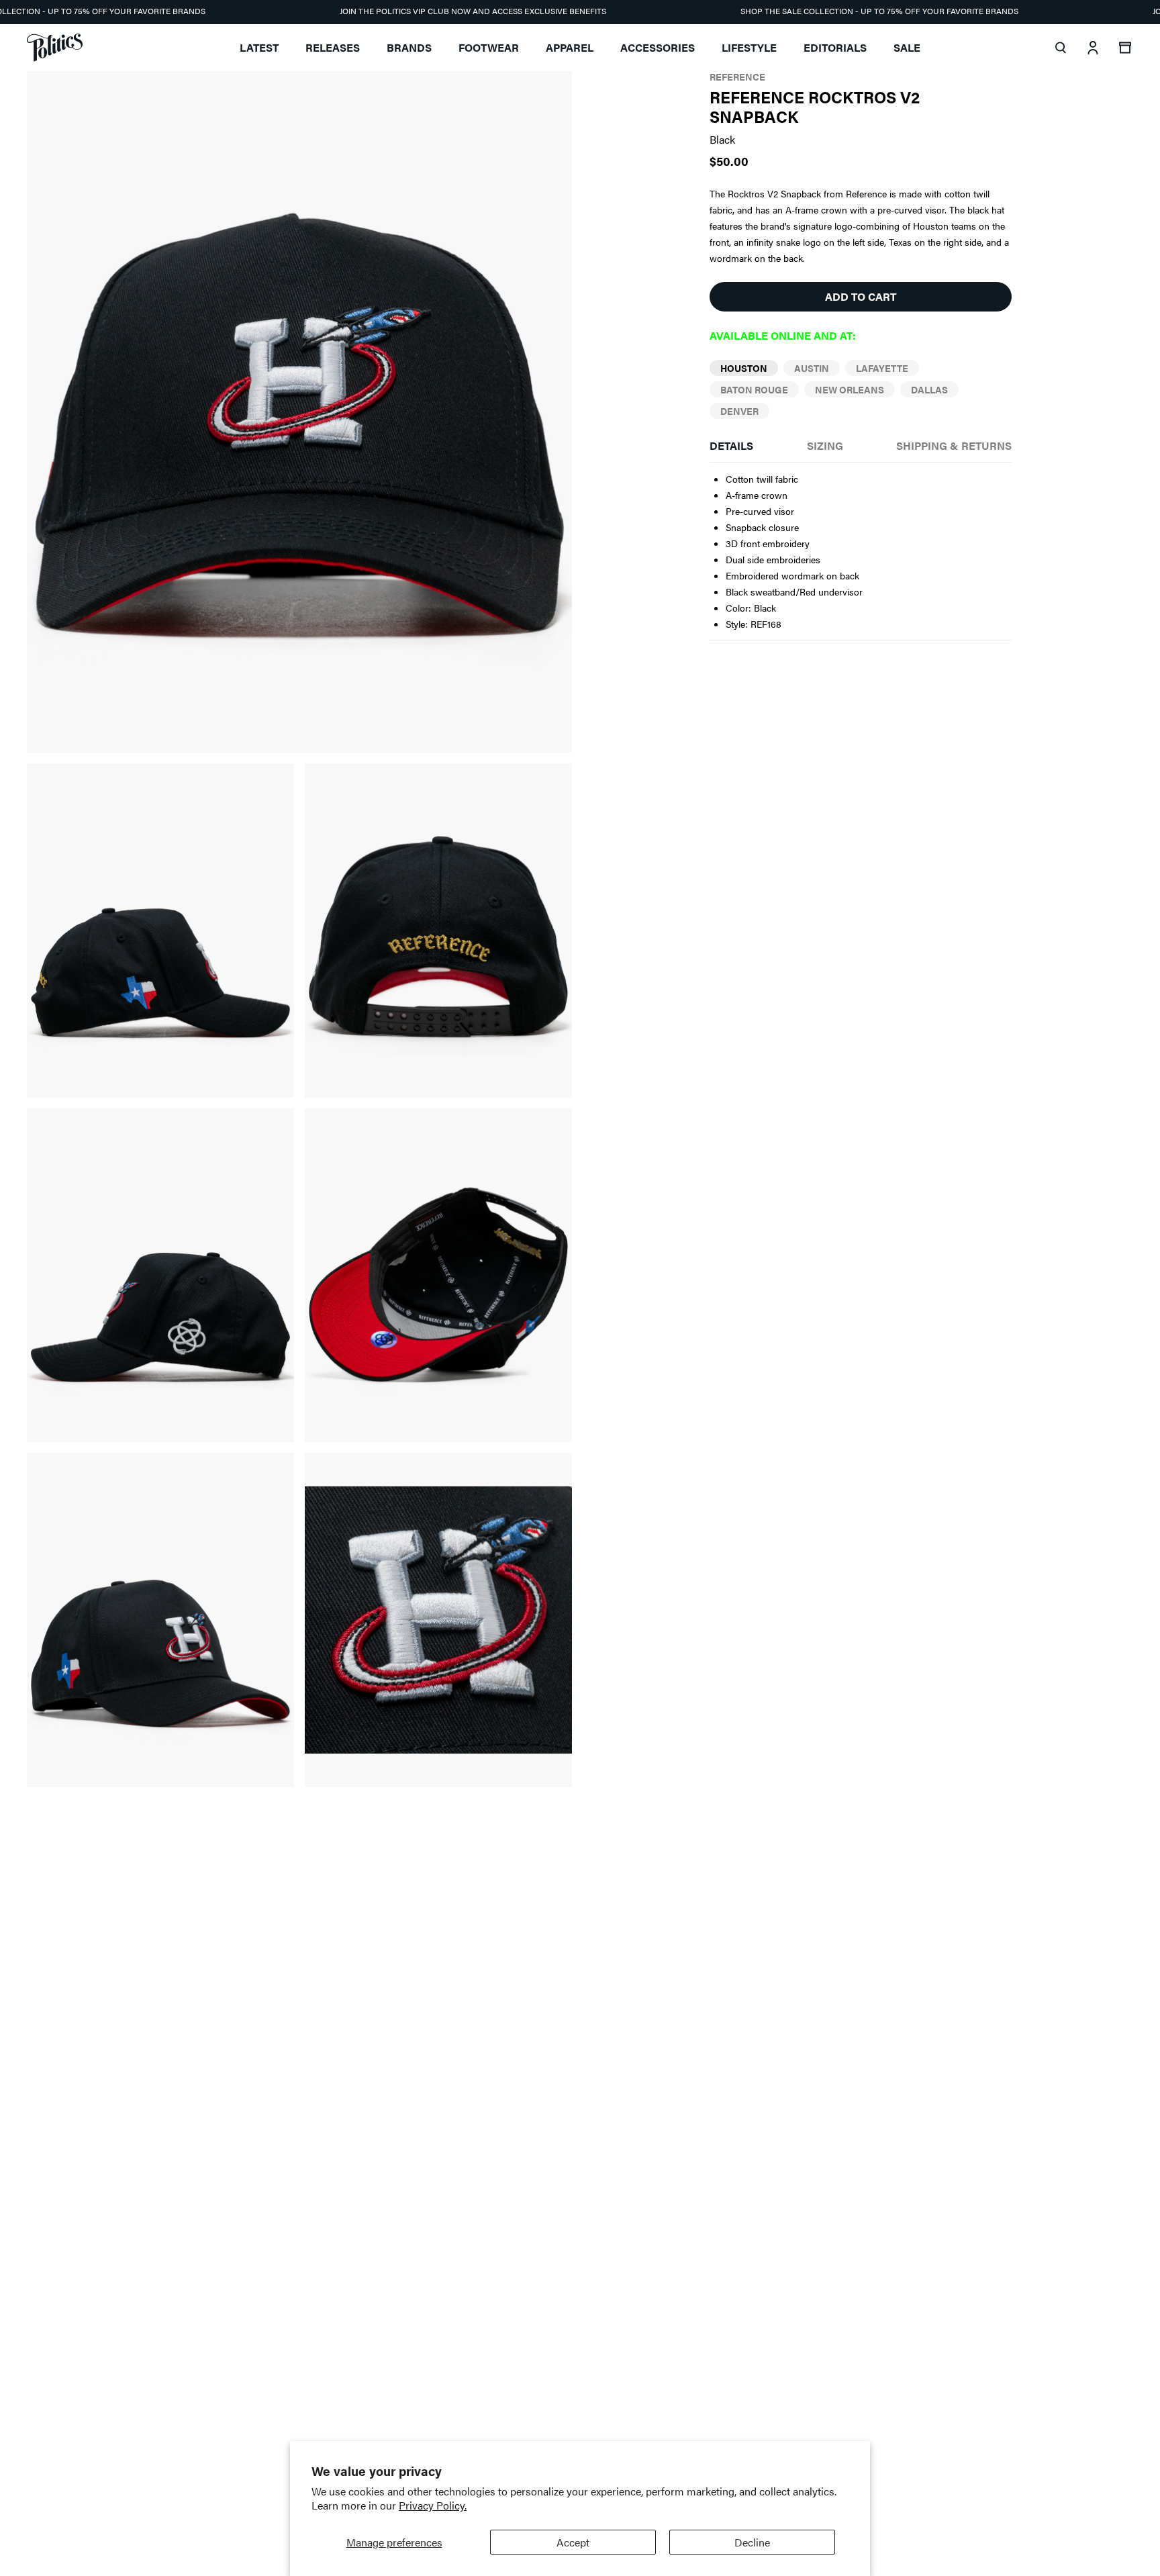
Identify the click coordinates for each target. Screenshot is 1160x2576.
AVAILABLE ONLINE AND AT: (783, 335)
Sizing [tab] (825, 445)
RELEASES (333, 47)
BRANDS (409, 47)
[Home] (55, 48)
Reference (737, 77)
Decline (752, 2542)
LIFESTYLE (749, 47)
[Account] (1093, 48)
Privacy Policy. (433, 2505)
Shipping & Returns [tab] (954, 445)
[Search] (1061, 48)
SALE (907, 47)
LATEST (259, 47)
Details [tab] (731, 445)
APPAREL (570, 47)
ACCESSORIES (658, 47)
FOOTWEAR (489, 47)
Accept (573, 2542)
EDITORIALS (835, 47)
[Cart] (1125, 48)
